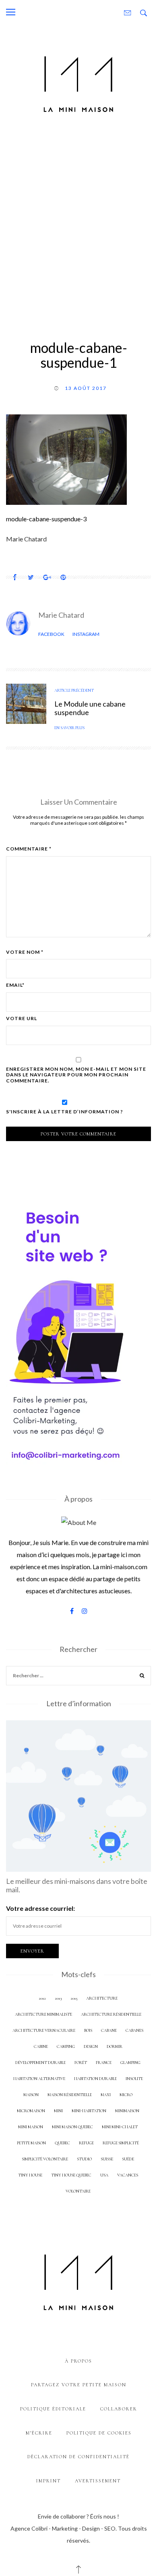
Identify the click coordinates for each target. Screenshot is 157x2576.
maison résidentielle (70, 2095)
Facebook (51, 634)
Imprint (49, 2481)
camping (66, 2046)
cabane (109, 2030)
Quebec (62, 2143)
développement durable (40, 2063)
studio (84, 2159)
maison (31, 2095)
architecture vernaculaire (44, 2030)
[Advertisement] (78, 225)
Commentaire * (29, 849)
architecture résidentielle (111, 2014)
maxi (106, 2095)
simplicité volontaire (45, 2159)
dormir (115, 2046)
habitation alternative (39, 2079)
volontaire (78, 2191)
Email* (15, 985)
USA (104, 2175)
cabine (41, 2046)
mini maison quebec (72, 2127)
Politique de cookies (99, 2433)
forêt (81, 2063)
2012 (42, 1998)
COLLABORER (119, 2409)
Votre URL (22, 1019)
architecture (102, 1998)
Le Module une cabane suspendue (90, 708)
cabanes (134, 2030)
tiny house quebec (71, 2175)
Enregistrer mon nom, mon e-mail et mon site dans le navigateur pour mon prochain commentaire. (76, 1075)
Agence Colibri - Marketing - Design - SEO (63, 2528)
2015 (74, 1998)
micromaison (31, 2111)
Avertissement (98, 2481)
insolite (134, 2079)
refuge (86, 2143)
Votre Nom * (25, 952)
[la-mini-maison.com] (78, 83)
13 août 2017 (86, 388)
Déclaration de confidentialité (78, 2457)
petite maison (31, 2143)
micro (126, 2095)
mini (58, 2111)
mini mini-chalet (120, 2127)
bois (88, 2030)
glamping (130, 2063)
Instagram (86, 634)
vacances (128, 2175)
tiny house (30, 2175)
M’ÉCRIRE (39, 2433)
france (104, 2063)
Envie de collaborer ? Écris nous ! (78, 2516)
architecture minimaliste (43, 2014)
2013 (58, 1998)
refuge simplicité (121, 2143)
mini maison (31, 2127)
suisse (107, 2159)
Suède (128, 2159)
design (91, 2046)
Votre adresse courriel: (40, 1908)
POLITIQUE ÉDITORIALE (53, 2409)
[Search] (142, 1677)
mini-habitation (89, 2111)
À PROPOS (78, 2361)
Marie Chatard (61, 615)
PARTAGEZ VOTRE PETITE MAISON (79, 2385)
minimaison (127, 2111)
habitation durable (95, 2079)
